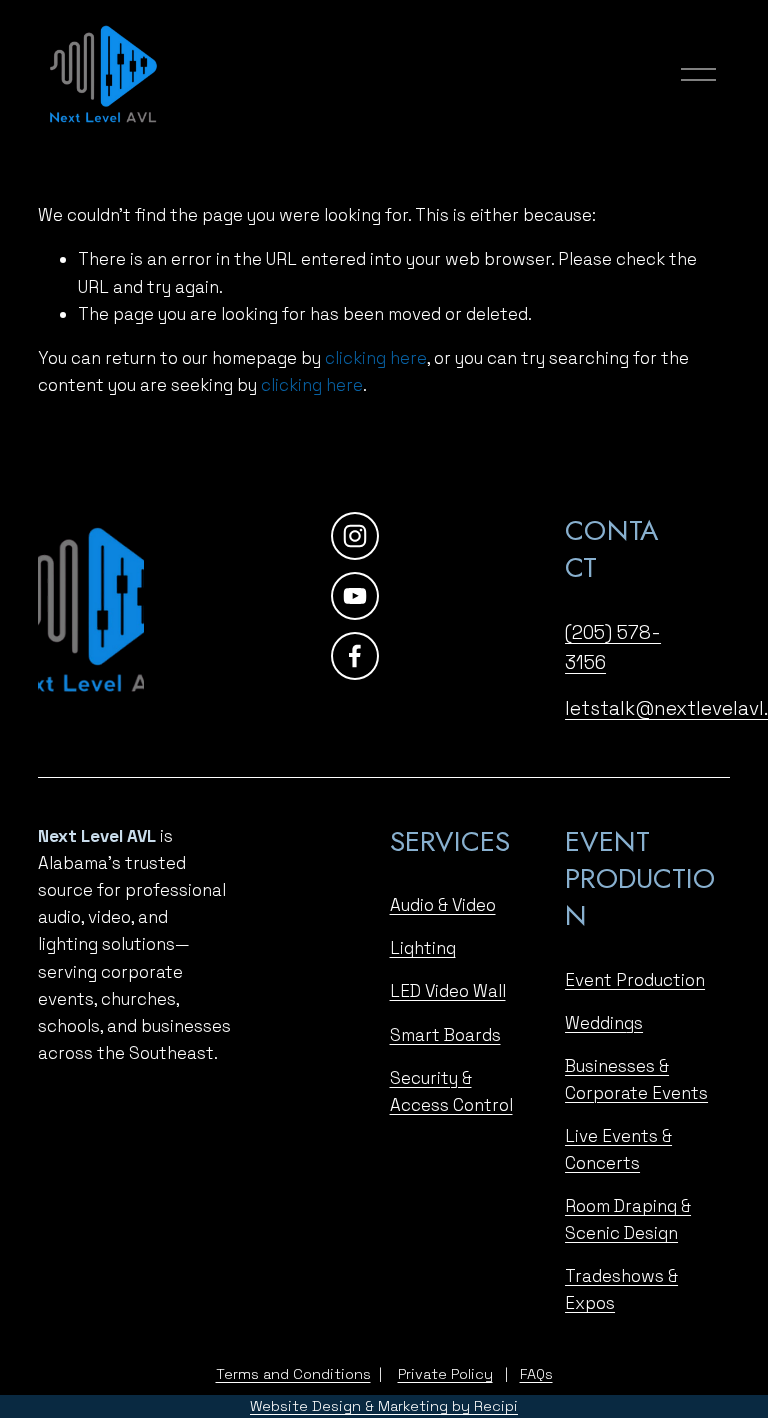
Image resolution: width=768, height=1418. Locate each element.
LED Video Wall (448, 991)
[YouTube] (355, 596)
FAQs (536, 1374)
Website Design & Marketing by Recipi (384, 1406)
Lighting (423, 948)
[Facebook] (355, 656)
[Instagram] (355, 536)
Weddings (604, 1023)
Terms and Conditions (293, 1374)
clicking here (376, 358)
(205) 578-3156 (613, 647)
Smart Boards (445, 1035)
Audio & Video (443, 905)
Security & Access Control (451, 1091)
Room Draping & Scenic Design (628, 1219)
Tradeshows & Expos (621, 1289)
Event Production (635, 980)
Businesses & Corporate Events (636, 1079)
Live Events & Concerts (618, 1149)
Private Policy (445, 1374)
